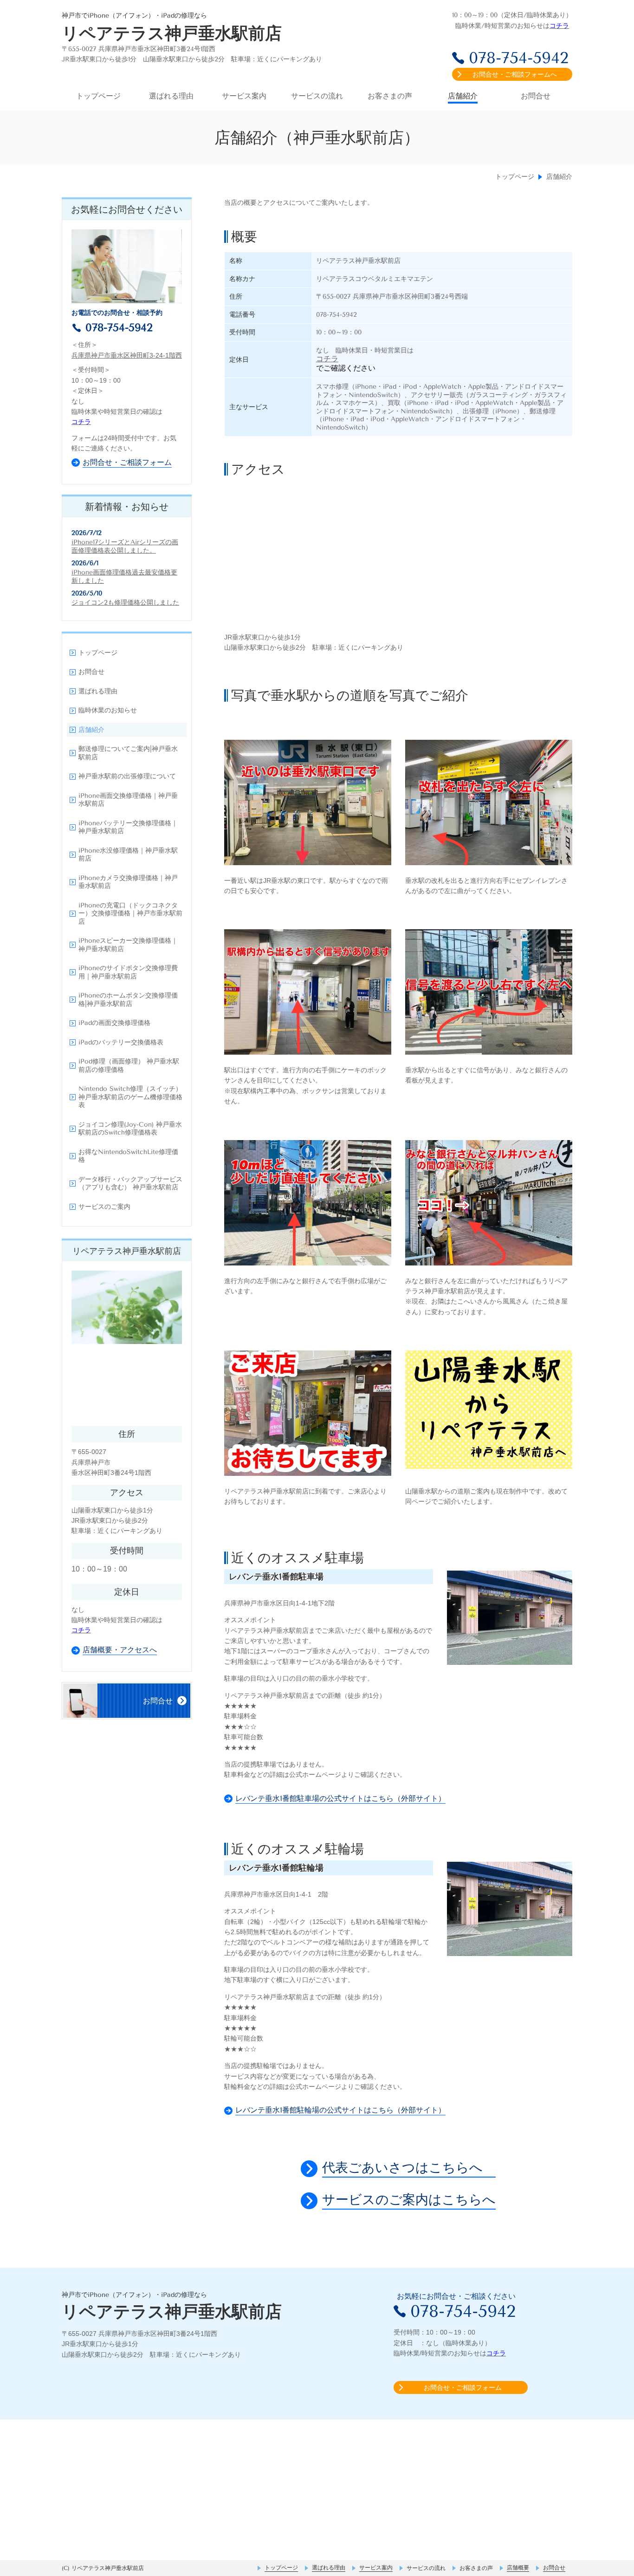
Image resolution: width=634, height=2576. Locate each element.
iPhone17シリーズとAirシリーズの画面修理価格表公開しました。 (125, 546)
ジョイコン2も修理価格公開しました (125, 603)
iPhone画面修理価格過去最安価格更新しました (124, 577)
